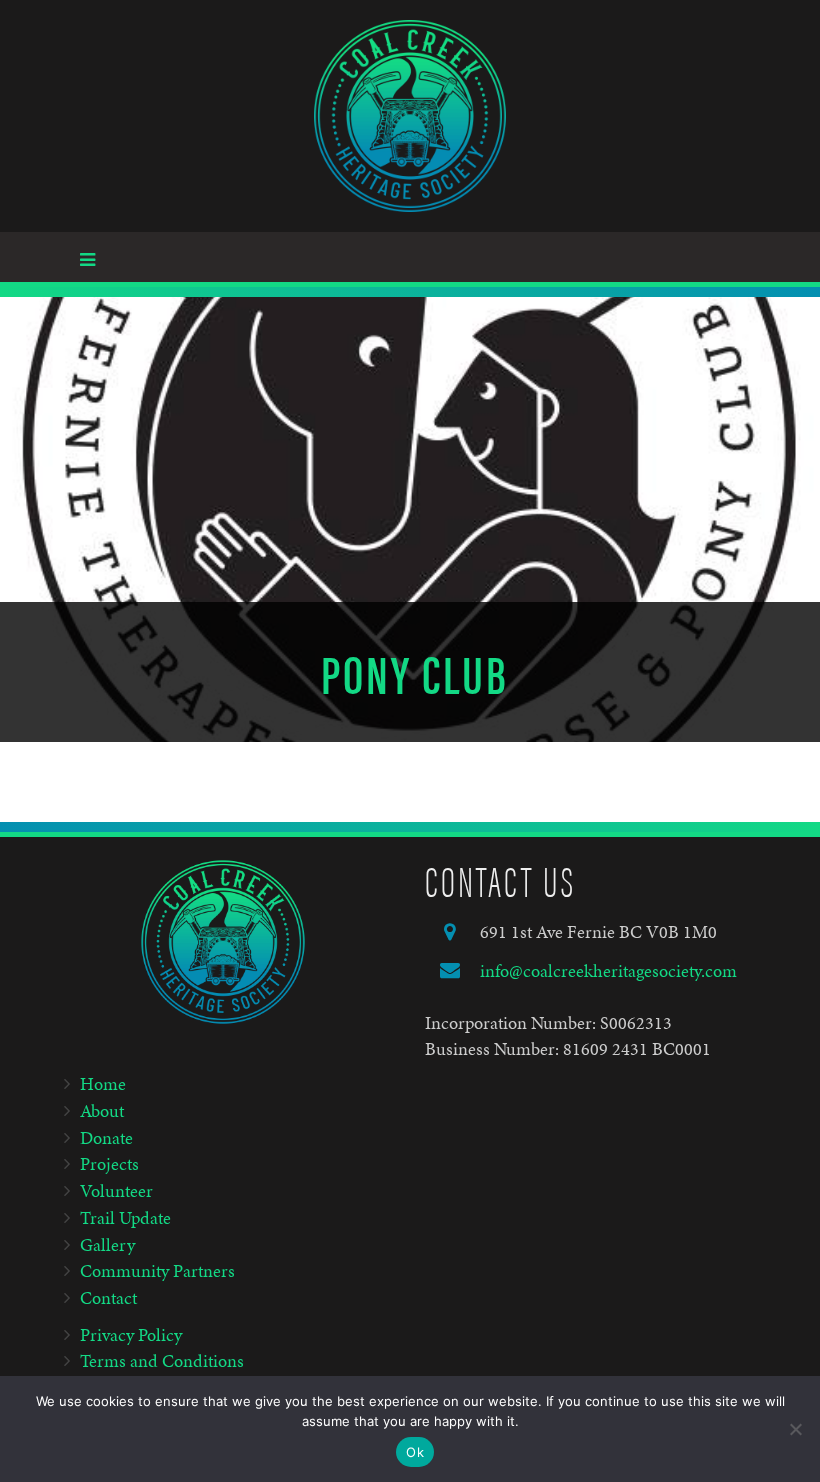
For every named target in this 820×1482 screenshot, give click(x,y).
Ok (415, 1452)
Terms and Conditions (162, 1360)
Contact (108, 1297)
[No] (795, 1429)
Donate (106, 1137)
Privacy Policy (131, 1334)
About (102, 1110)
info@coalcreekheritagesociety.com (608, 970)
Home (103, 1083)
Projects (109, 1163)
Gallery (107, 1244)
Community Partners (157, 1270)
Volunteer (116, 1190)
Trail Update (125, 1217)
